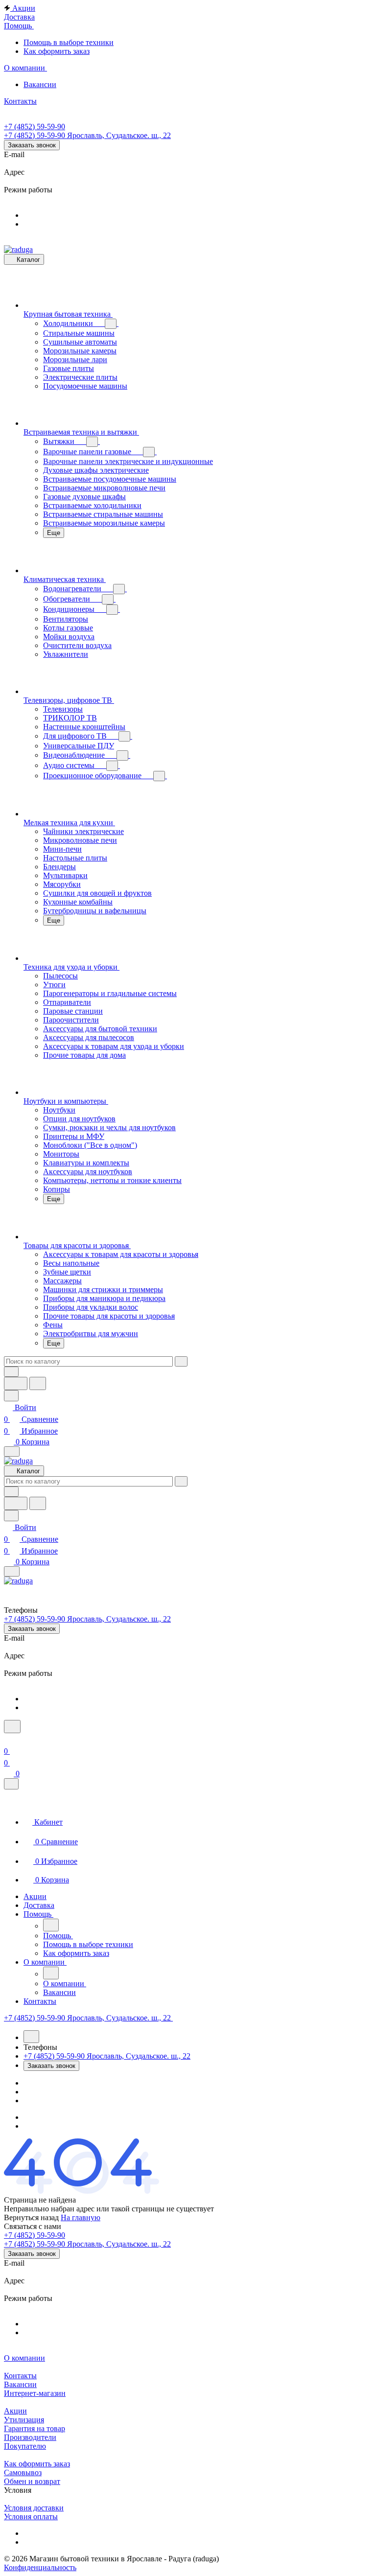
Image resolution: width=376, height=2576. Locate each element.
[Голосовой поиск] (16, 1383)
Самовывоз (23, 2472)
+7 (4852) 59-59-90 (35, 127)
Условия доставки (34, 2508)
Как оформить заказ (37, 2464)
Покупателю (25, 2446)
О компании (24, 2358)
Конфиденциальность (40, 2567)
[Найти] (38, 1383)
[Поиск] (12, 1727)
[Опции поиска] (11, 1372)
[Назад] (51, 1925)
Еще (54, 533)
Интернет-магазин (35, 2393)
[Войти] (8, 1739)
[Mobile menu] (12, 1571)
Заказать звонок (32, 145)
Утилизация (24, 2420)
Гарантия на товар (35, 2428)
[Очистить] (181, 1361)
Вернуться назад (31, 2217)
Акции (15, 2411)
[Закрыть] (11, 1784)
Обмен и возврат (32, 2481)
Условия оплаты (31, 2517)
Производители (30, 2437)
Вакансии (20, 2384)
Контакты (20, 2376)
